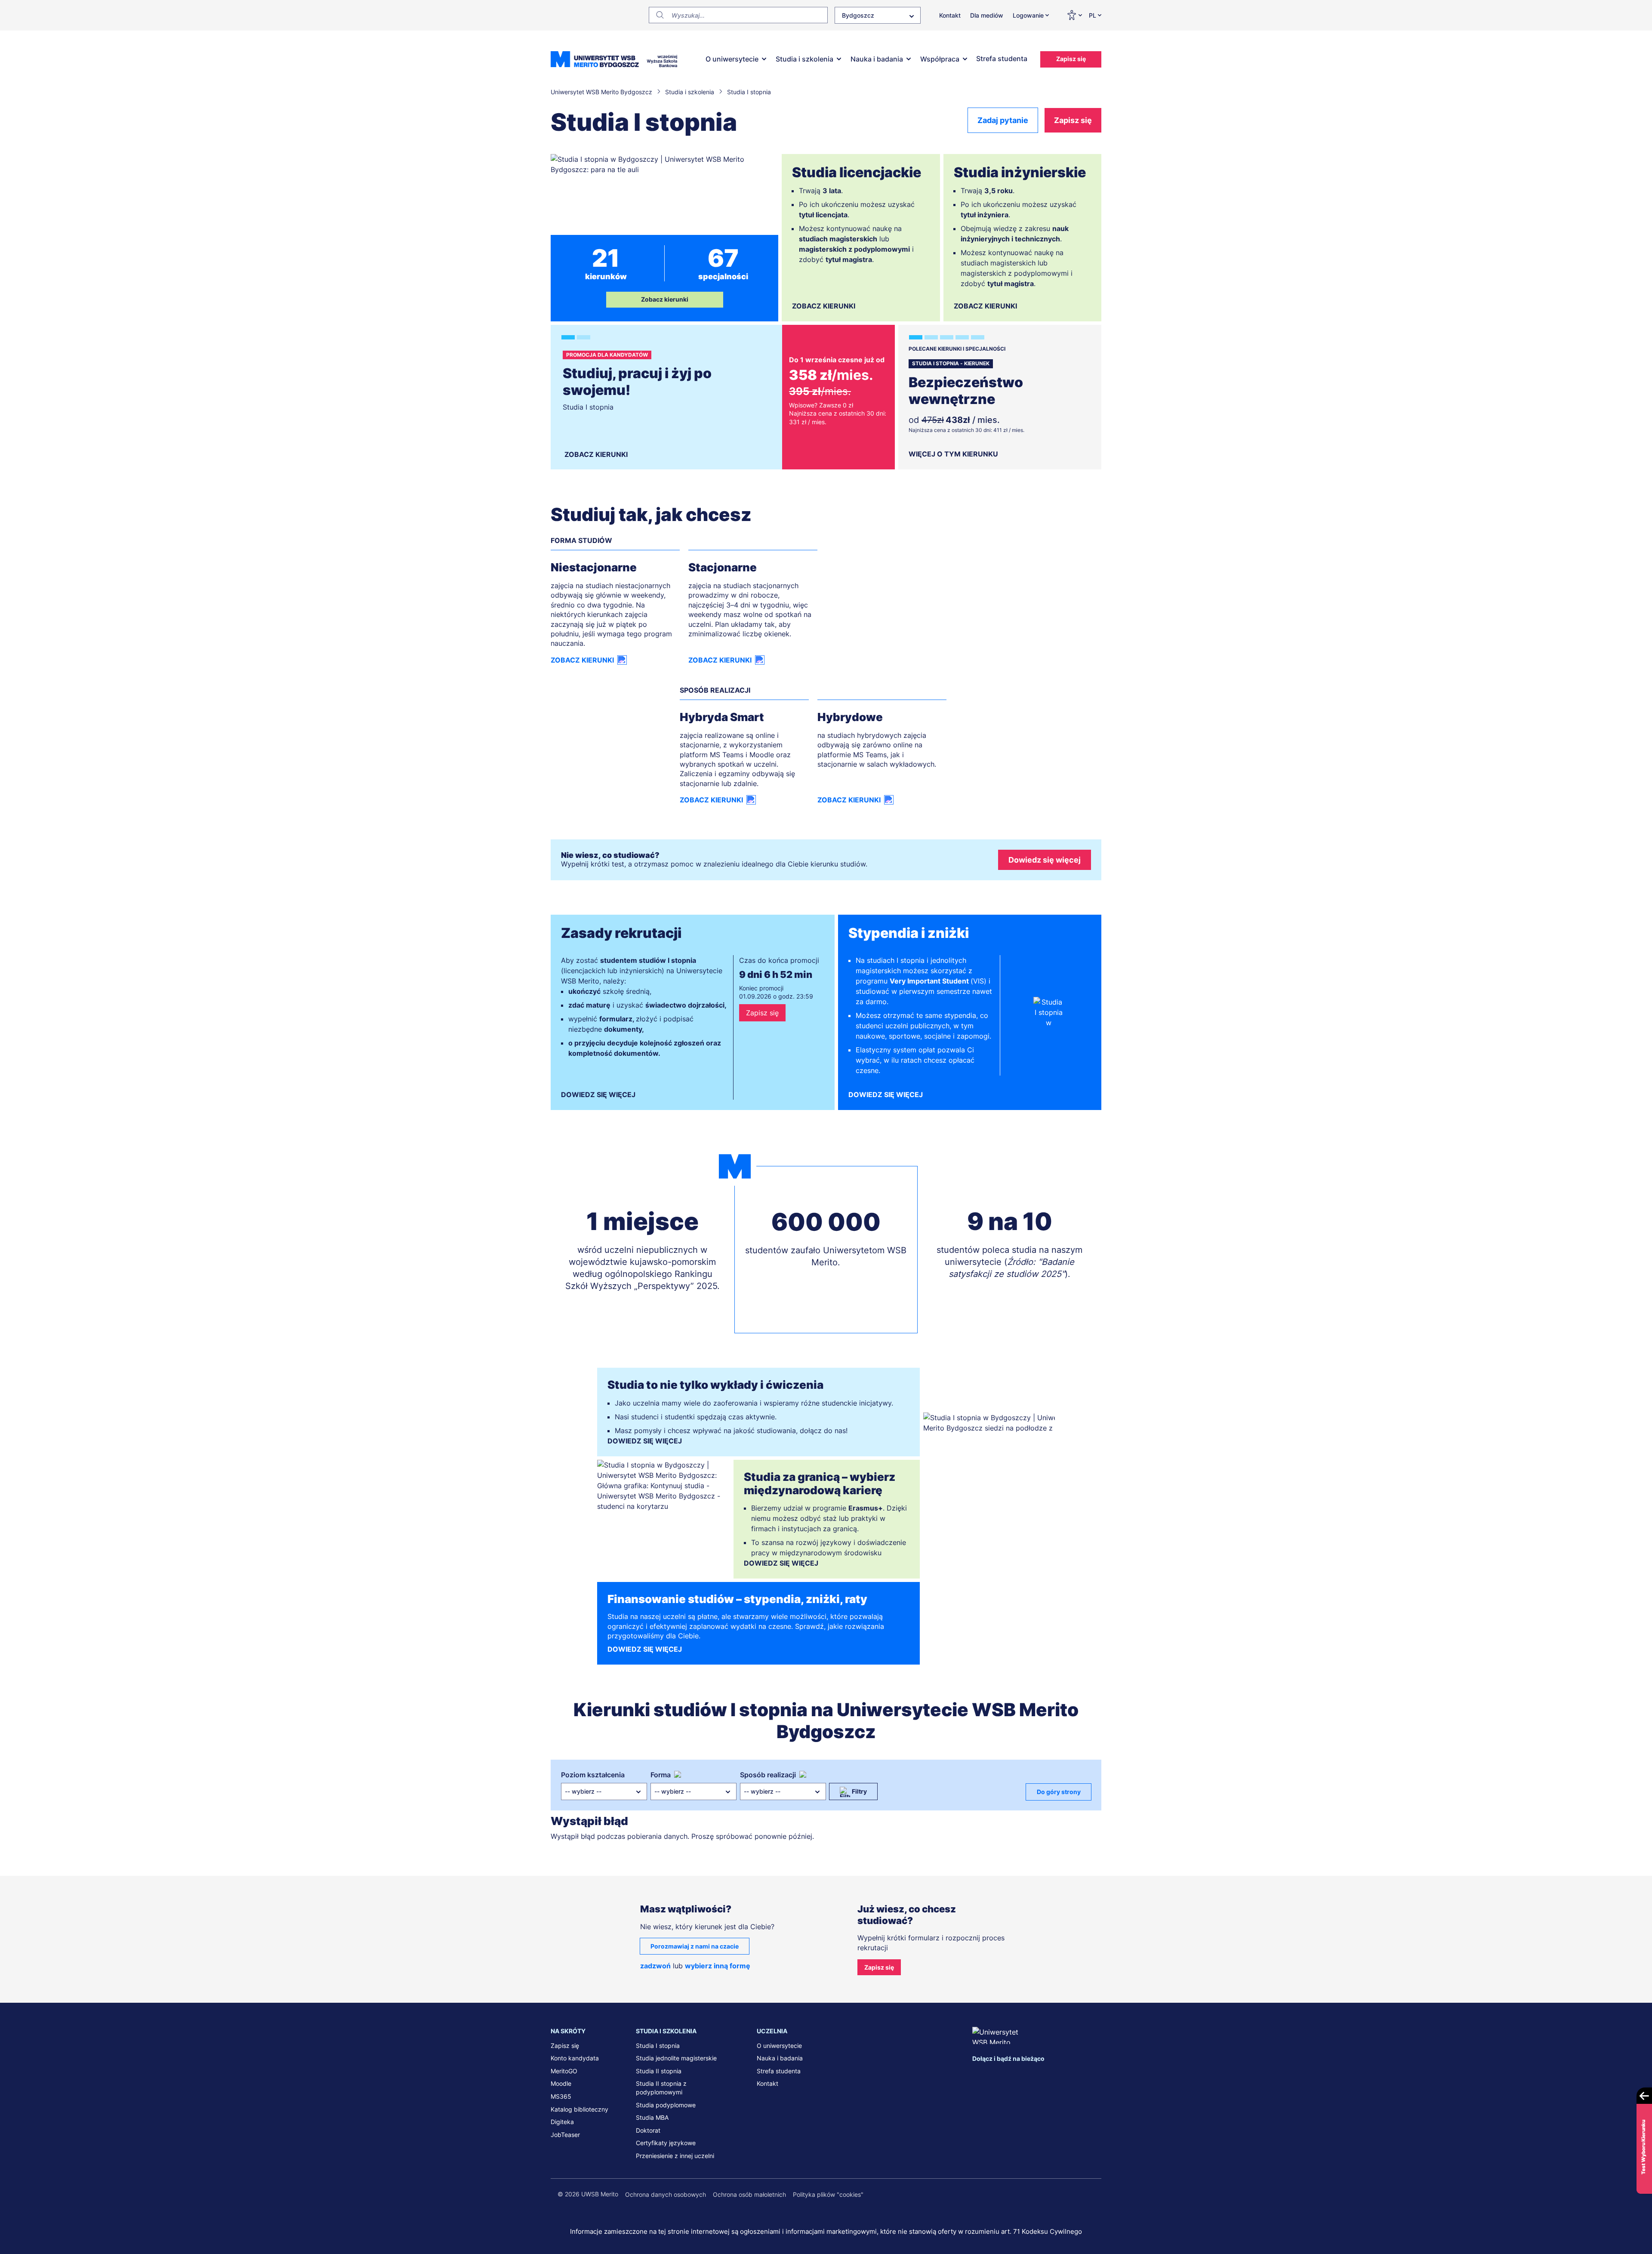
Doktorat (648, 2130)
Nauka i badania (877, 59)
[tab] (568, 337)
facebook (979, 2075)
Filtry (859, 1791)
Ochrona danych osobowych (666, 2194)
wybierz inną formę (718, 1966)
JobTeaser (565, 2135)
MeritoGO (564, 2071)
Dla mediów (987, 15)
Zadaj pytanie (1003, 120)
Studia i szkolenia (804, 59)
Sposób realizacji (768, 1775)
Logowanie (1028, 15)
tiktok (1068, 2075)
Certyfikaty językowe (666, 2143)
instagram (1032, 2075)
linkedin (997, 2075)
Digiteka (562, 2122)
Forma (661, 1775)
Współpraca (940, 59)
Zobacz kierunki (665, 299)
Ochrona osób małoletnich (749, 2194)
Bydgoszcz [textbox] (858, 15)
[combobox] (878, 15)
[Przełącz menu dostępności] (1074, 15)
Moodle (561, 2083)
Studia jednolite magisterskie (676, 2058)
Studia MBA (652, 2117)
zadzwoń (655, 1966)
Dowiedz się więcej (1045, 860)
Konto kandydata (575, 2058)
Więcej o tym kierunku (953, 454)
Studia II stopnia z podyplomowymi (661, 2088)
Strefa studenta (1002, 59)
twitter (1014, 2075)
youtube (1051, 2075)
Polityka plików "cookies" (828, 2194)
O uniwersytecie (732, 59)
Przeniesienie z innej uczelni (675, 2156)
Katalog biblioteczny (579, 2109)
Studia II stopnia (659, 2071)
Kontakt (950, 15)
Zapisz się (1071, 59)
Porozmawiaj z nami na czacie (695, 1946)
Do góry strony (1059, 1792)
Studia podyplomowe (666, 2105)
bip (1091, 2075)
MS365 (561, 2096)
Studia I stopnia (658, 2046)
